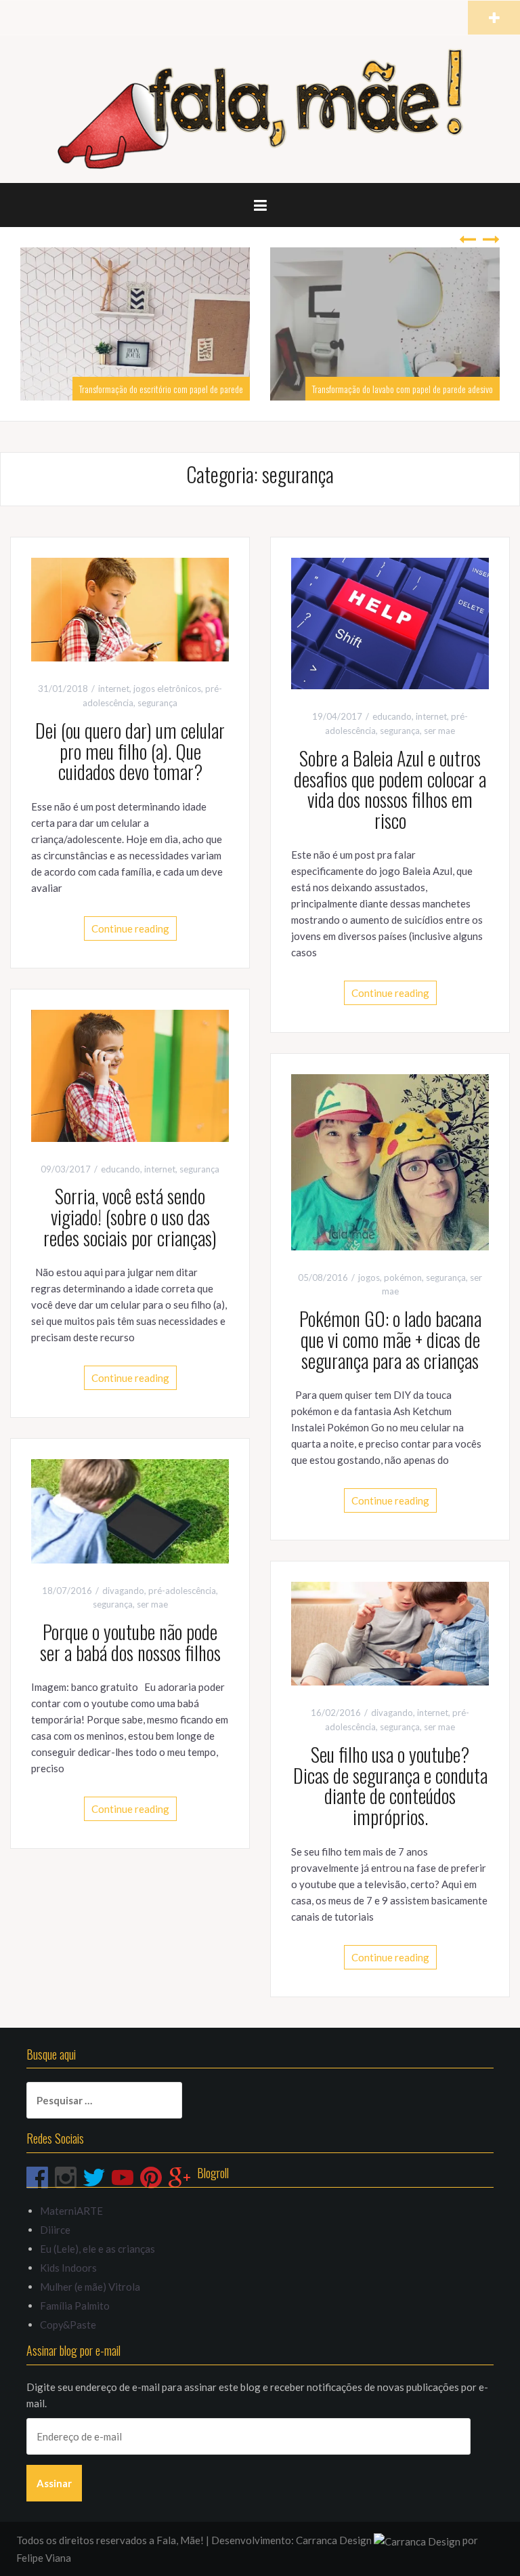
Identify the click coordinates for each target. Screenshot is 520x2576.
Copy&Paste (68, 2325)
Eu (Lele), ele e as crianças (97, 2249)
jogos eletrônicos (167, 689)
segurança (157, 703)
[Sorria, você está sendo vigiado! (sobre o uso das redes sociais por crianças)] (130, 1074)
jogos (369, 1277)
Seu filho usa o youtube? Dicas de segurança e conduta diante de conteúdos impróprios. (390, 1785)
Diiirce (55, 2230)
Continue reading (130, 928)
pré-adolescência (182, 1591)
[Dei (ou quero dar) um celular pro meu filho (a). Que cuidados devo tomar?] (130, 608)
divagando (123, 1591)
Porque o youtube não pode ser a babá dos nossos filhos (130, 1642)
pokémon (403, 1277)
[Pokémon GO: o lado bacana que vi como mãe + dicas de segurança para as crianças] (390, 1161)
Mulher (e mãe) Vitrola (90, 2287)
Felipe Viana (44, 2558)
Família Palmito (75, 2306)
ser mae (439, 731)
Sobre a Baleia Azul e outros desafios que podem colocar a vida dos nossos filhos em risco (390, 789)
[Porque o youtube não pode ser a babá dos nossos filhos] (130, 1510)
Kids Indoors (68, 2268)
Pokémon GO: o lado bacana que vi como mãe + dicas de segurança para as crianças (390, 1340)
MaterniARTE (71, 2211)
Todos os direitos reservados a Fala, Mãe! (110, 2540)
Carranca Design (335, 2540)
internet (114, 689)
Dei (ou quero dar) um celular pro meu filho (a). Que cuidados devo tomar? (130, 751)
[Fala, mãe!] (260, 108)
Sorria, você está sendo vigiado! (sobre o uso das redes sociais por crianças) (130, 1217)
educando (392, 716)
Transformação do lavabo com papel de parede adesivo (250, 389)
